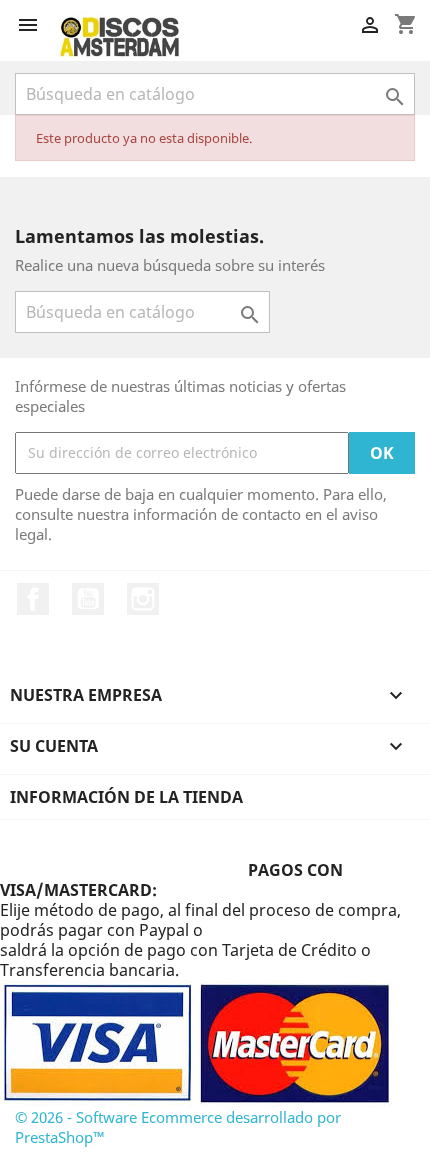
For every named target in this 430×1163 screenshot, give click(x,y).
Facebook (33, 599)
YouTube (88, 599)
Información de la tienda (126, 797)
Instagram (143, 599)
